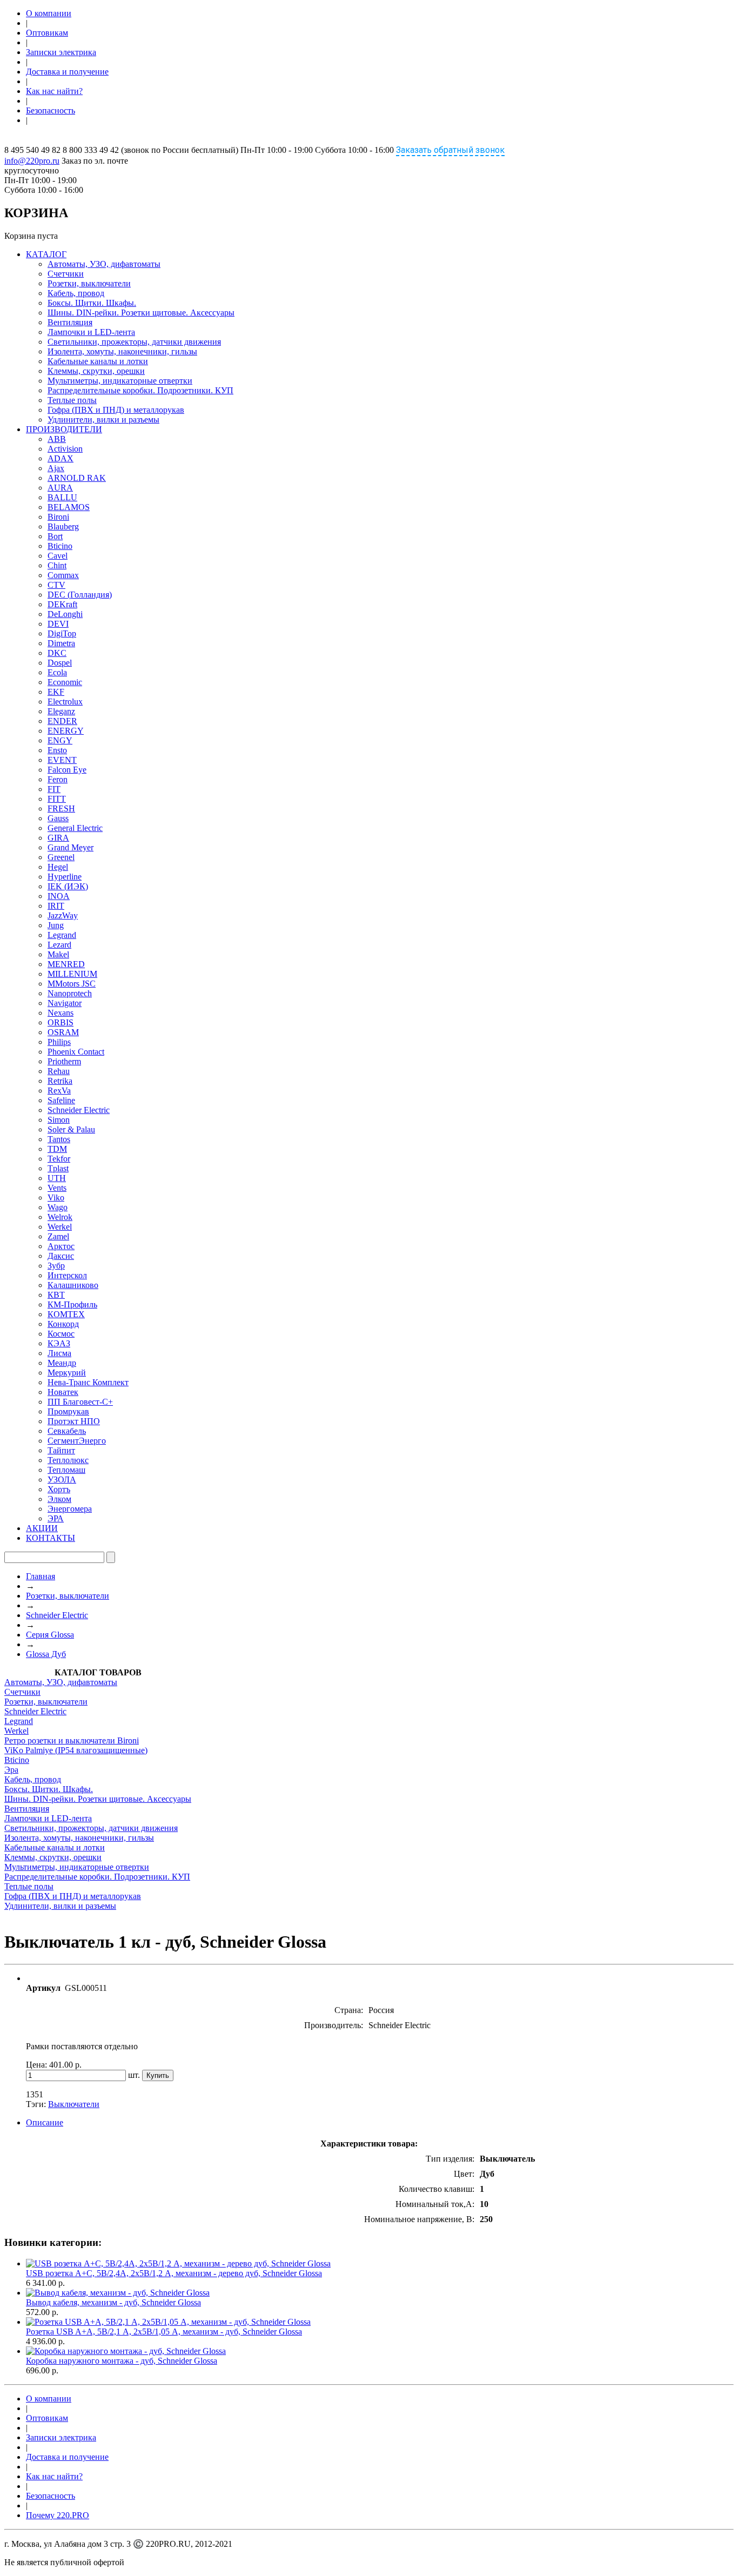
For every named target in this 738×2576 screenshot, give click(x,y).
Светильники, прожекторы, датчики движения (134, 342)
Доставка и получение (67, 72)
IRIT (56, 906)
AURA (60, 488)
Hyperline (65, 877)
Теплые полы (72, 400)
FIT (54, 789)
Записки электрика (61, 52)
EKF (56, 692)
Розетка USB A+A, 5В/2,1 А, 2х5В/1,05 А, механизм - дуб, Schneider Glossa (164, 2332)
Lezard (59, 945)
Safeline (61, 1100)
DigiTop (62, 633)
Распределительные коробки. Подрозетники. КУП (140, 390)
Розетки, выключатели (89, 283)
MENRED (66, 964)
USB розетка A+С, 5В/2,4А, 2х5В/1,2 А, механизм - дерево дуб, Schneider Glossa (174, 2273)
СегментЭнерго (77, 1441)
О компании (49, 13)
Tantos (59, 1139)
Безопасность (51, 110)
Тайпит (61, 1450)
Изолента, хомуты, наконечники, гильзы (122, 351)
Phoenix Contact (76, 1052)
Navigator (65, 1003)
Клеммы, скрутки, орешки (96, 371)
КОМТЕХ (66, 1314)
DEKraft (62, 604)
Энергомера (70, 1509)
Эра (11, 1770)
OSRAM (63, 1032)
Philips (59, 1042)
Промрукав (68, 1411)
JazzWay (63, 915)
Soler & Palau (71, 1129)
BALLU (62, 497)
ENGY (60, 740)
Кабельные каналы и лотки (98, 361)
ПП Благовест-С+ (80, 1402)
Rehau (59, 1071)
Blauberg (63, 526)
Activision (65, 449)
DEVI (58, 624)
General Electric (75, 828)
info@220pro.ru (32, 161)
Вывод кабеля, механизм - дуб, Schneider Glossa (113, 2302)
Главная (41, 1576)
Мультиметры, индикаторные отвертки (120, 381)
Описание (45, 2122)
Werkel (60, 1227)
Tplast (58, 1168)
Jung (56, 925)
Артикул (43, 1988)
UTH (57, 1178)
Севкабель (67, 1431)
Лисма (59, 1353)
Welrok (60, 1217)
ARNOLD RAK (77, 478)
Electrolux (65, 702)
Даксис (61, 1256)
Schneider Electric (79, 1110)
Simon (59, 1120)
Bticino (60, 546)
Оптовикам (47, 33)
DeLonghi (65, 614)
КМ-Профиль (72, 1304)
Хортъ (59, 1489)
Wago (58, 1207)
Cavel (58, 556)
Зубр (56, 1266)
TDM (57, 1149)
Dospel (60, 663)
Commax (63, 575)
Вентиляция (70, 322)
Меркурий (67, 1373)
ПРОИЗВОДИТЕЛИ (64, 429)
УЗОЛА (62, 1480)
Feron (58, 779)
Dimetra (61, 643)
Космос (61, 1334)
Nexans (61, 1013)
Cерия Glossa (50, 1635)
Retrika (60, 1081)
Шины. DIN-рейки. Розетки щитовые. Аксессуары (141, 313)
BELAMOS (69, 507)
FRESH (61, 809)
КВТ (56, 1295)
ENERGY (66, 731)
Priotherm (64, 1061)
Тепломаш (66, 1470)
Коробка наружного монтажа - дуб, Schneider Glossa (122, 2361)
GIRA (58, 838)
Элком (59, 1499)
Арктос (61, 1246)
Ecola (57, 672)
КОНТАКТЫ (51, 1538)
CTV (56, 585)
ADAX (61, 458)
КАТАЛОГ (46, 254)
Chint (57, 565)
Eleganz (61, 711)
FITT (57, 799)
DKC (57, 653)
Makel (58, 954)
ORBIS (61, 1022)
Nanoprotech (70, 993)
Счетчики (66, 274)
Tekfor (59, 1159)
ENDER (62, 721)
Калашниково (73, 1285)
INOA (59, 896)
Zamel (58, 1236)
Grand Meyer (71, 847)
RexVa (59, 1091)
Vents (57, 1188)
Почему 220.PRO (58, 2515)
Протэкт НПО (74, 1421)
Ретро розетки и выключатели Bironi (72, 1740)
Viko (56, 1198)
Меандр (62, 1363)
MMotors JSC (72, 984)
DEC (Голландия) (80, 595)
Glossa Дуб (46, 1654)
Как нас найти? (54, 91)
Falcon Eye (67, 770)
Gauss (58, 818)
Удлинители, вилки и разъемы (103, 420)
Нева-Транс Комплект (88, 1382)
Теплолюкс (68, 1460)
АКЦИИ (42, 1528)
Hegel (58, 867)
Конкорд (63, 1324)
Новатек (63, 1392)
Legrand (62, 935)
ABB (57, 439)
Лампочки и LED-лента (91, 332)
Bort (55, 536)
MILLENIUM (72, 974)
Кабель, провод (76, 293)
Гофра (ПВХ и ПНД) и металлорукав (116, 410)
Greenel (61, 857)
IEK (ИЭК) (68, 886)
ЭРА (56, 1518)
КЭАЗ (59, 1343)
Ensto (57, 750)
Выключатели (74, 2104)
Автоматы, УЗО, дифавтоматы (104, 264)
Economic (65, 682)
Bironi (58, 517)
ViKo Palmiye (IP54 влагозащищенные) (76, 1750)
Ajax (56, 468)
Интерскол (67, 1275)
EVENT (62, 760)
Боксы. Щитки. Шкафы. (92, 303)
